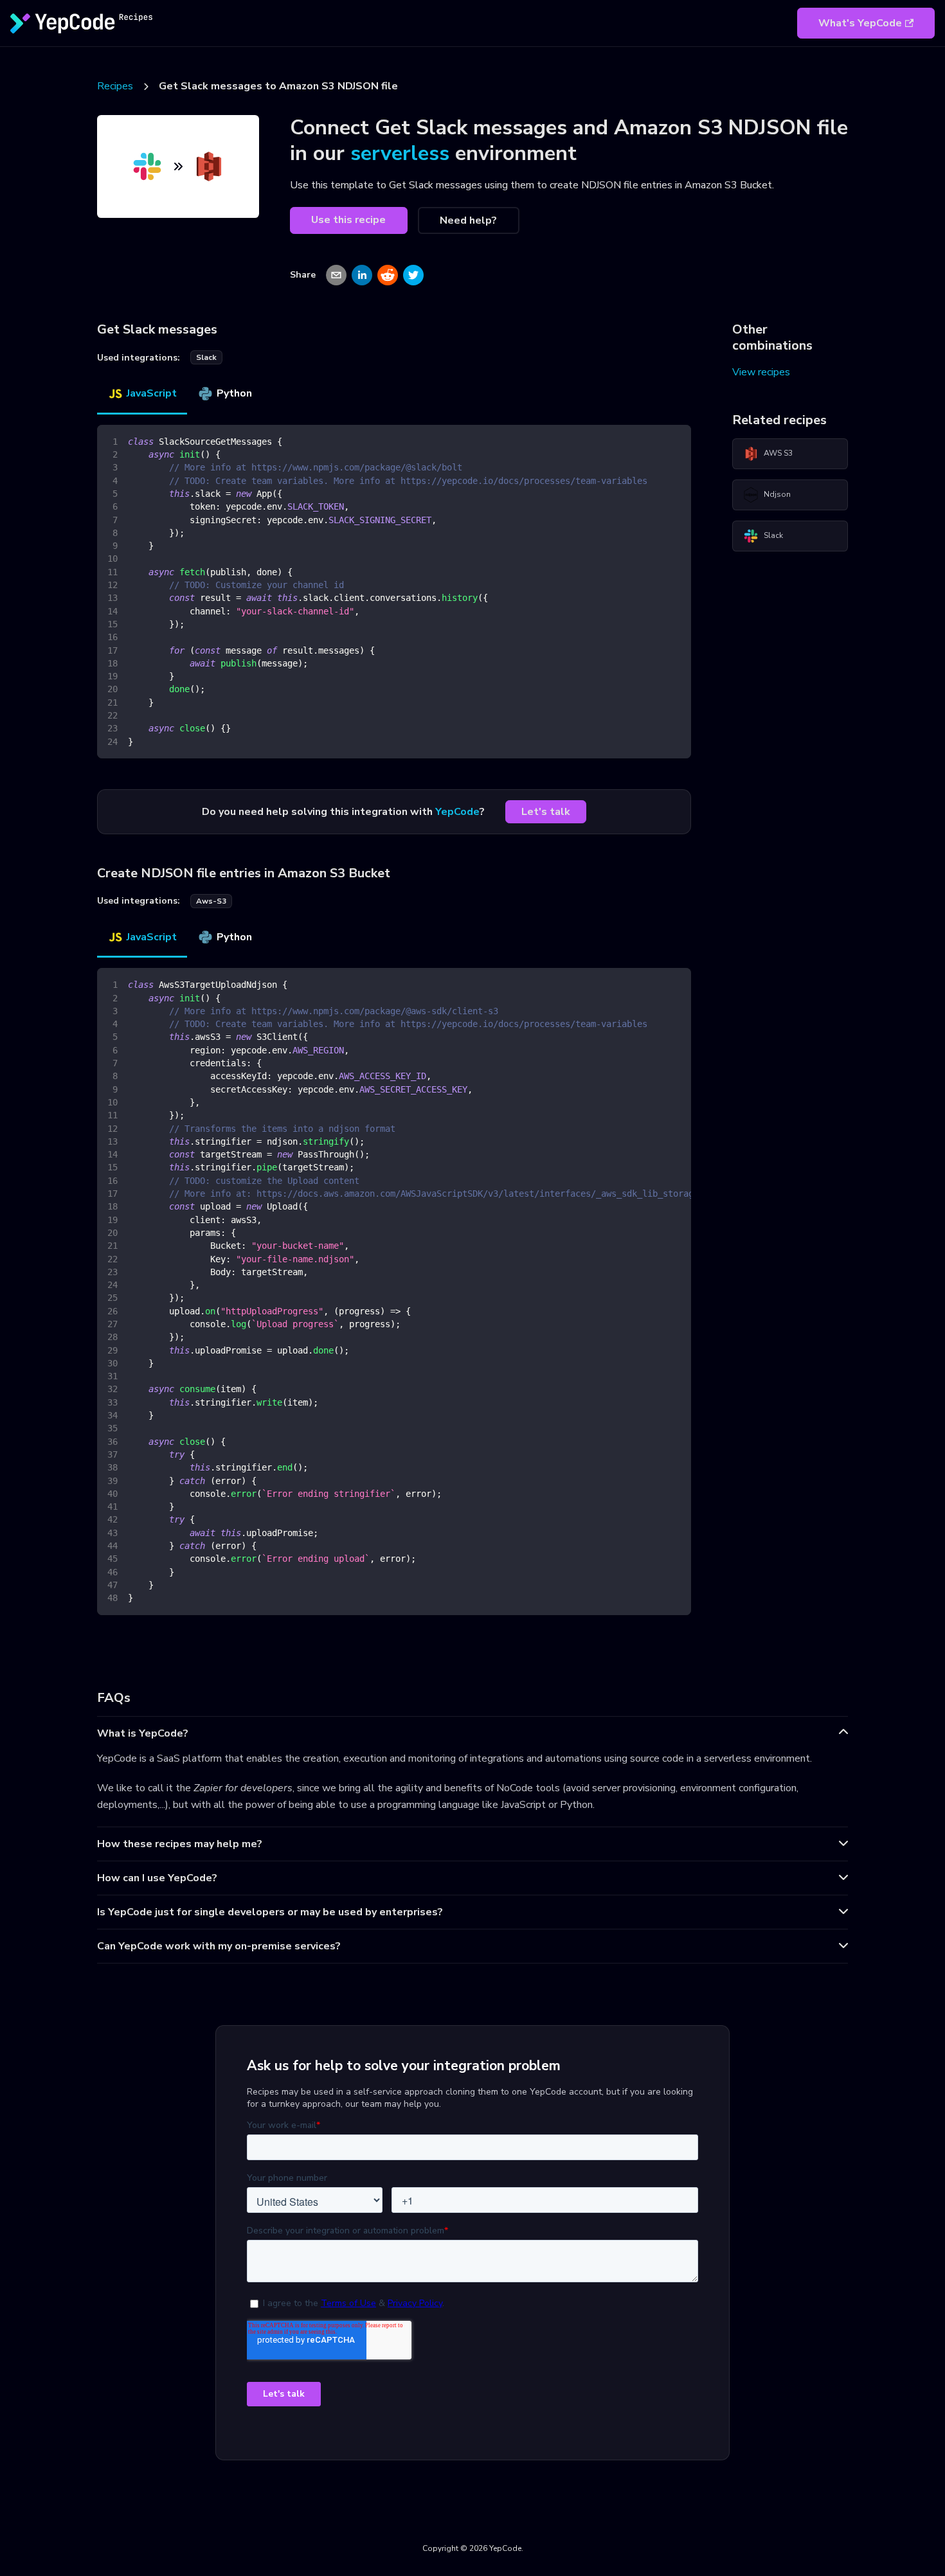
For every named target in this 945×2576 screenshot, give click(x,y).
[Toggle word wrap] (652, 984)
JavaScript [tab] (152, 393)
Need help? (468, 220)
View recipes (761, 372)
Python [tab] (234, 393)
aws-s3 (211, 901)
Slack (773, 535)
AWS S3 (778, 453)
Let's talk (546, 812)
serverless (400, 153)
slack (206, 357)
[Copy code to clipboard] (675, 441)
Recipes (115, 86)
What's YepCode (860, 23)
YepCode (457, 812)
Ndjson (777, 494)
